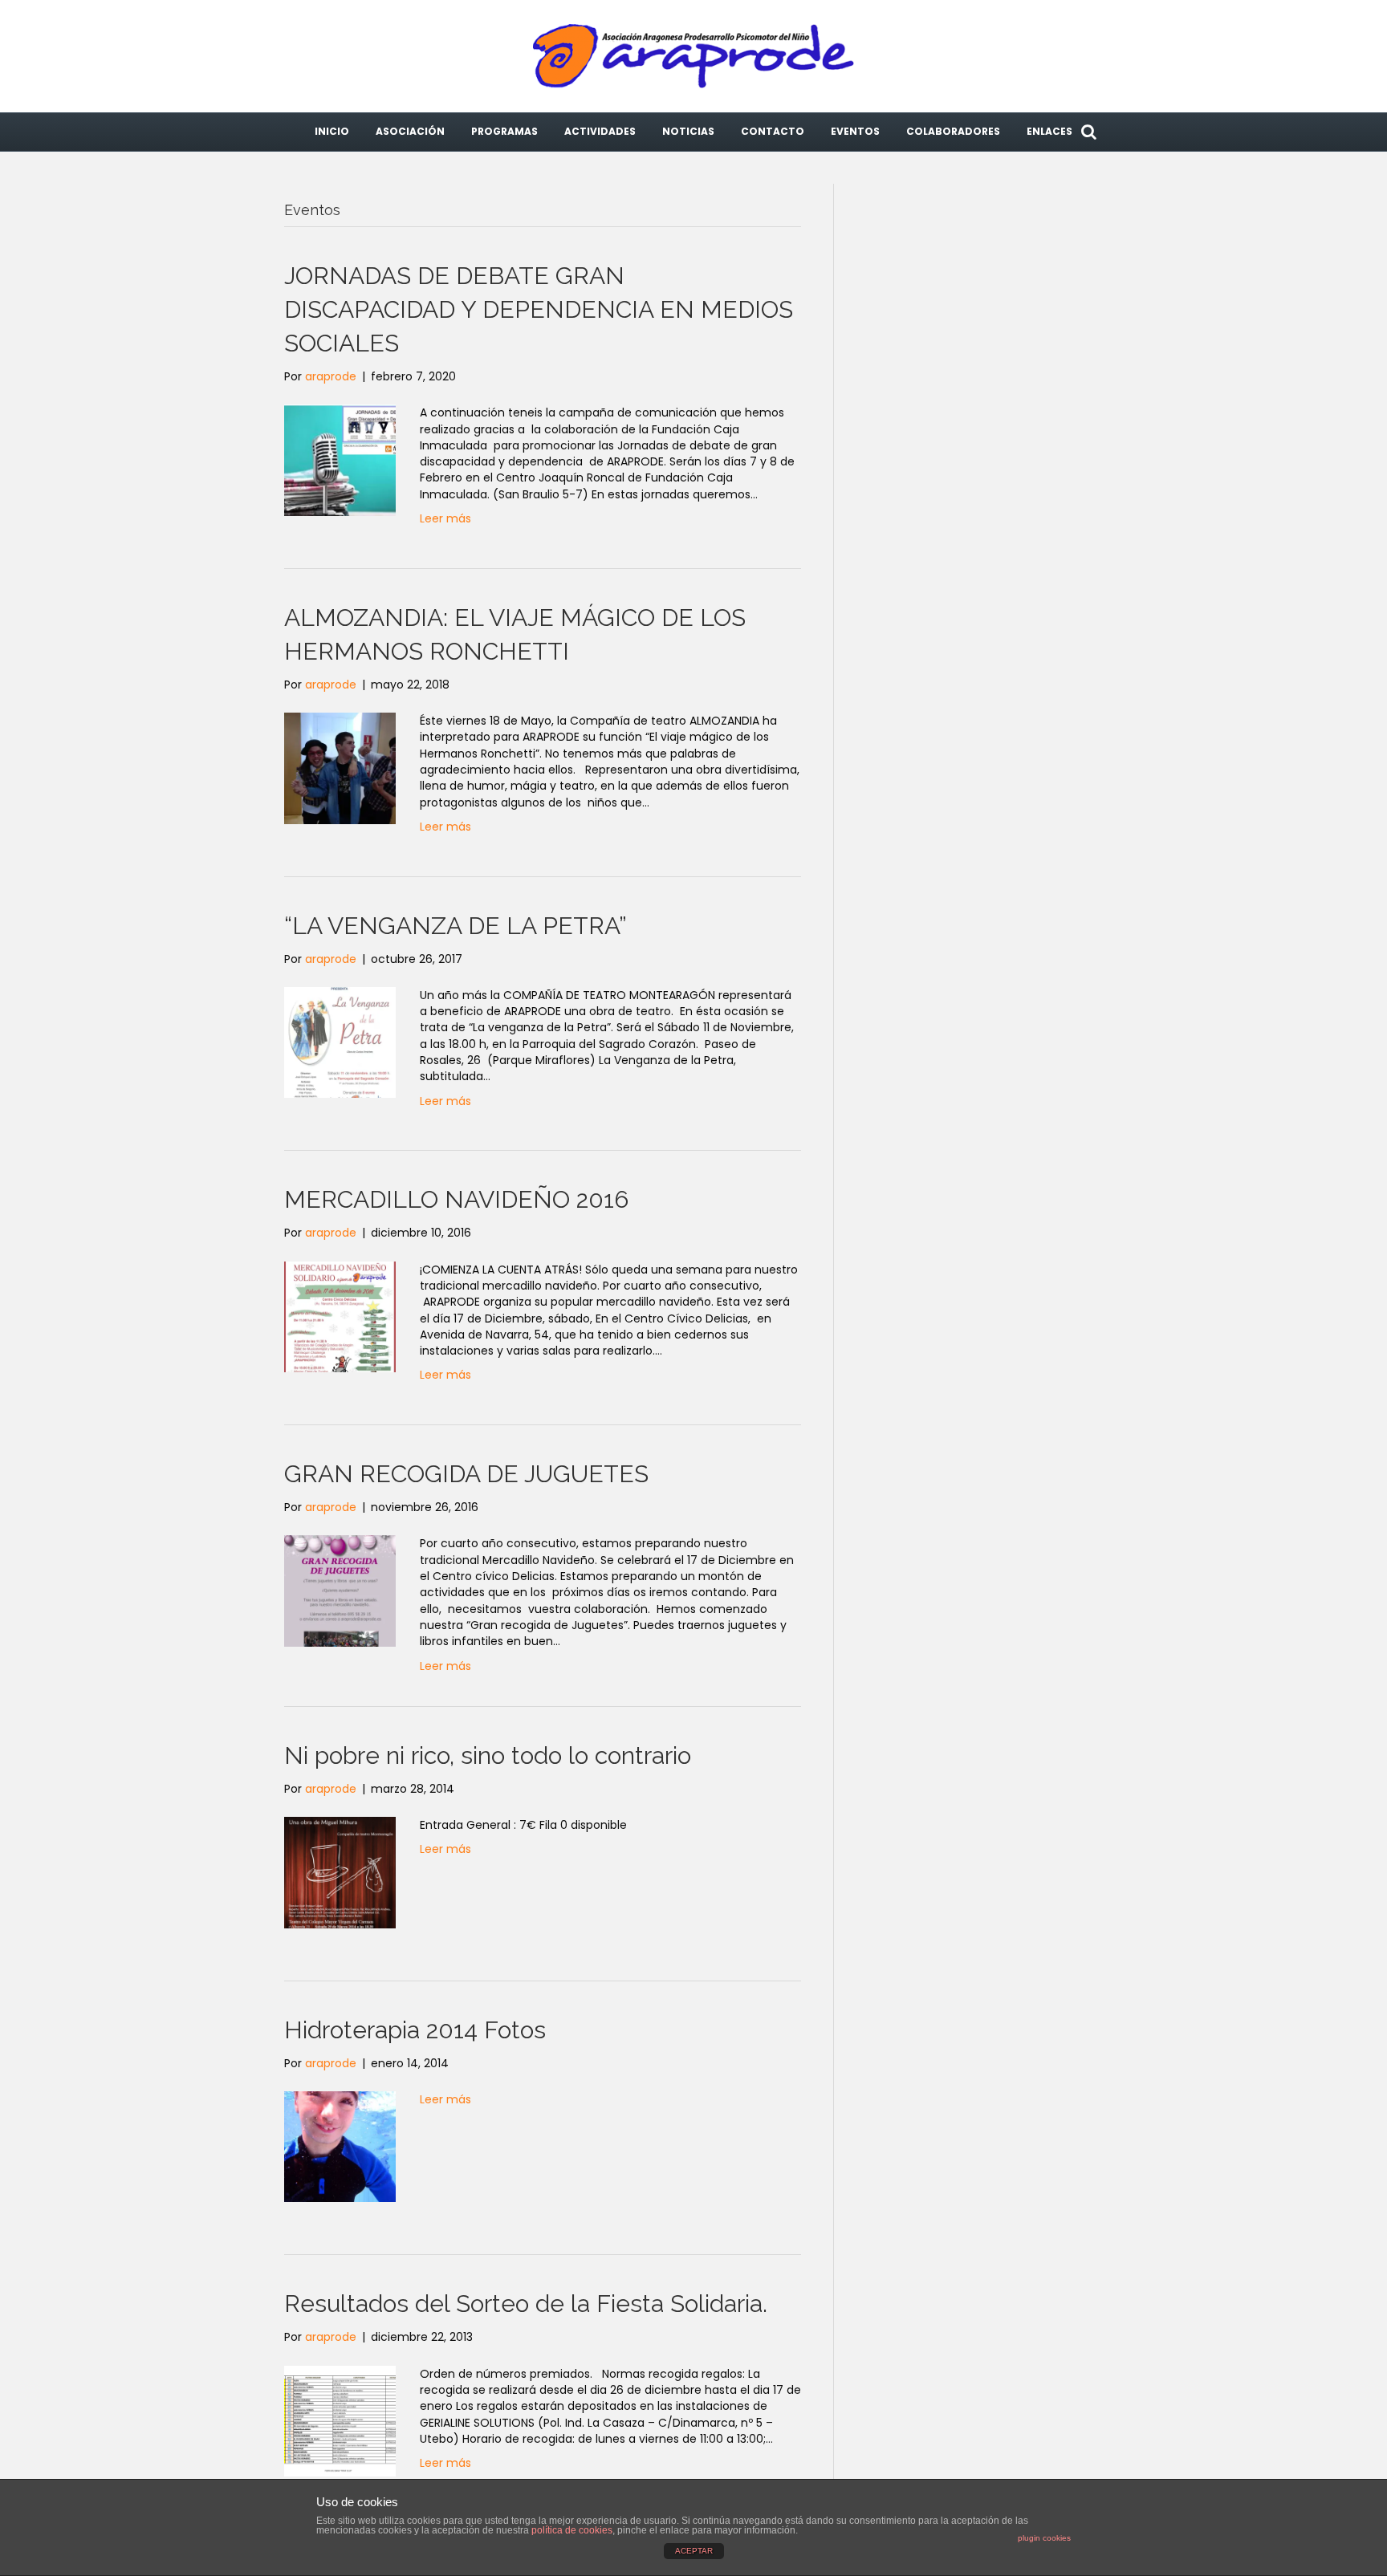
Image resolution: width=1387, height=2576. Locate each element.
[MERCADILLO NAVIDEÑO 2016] (340, 1316)
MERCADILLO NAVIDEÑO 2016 (456, 1199)
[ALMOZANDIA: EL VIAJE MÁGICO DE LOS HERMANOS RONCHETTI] (340, 767)
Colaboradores (953, 131)
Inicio (332, 131)
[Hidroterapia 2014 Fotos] (340, 2146)
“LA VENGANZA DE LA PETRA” (456, 926)
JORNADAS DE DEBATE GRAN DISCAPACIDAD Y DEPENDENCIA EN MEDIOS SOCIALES (539, 309)
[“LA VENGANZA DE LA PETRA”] (340, 1042)
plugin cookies (1044, 2538)
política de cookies (572, 2530)
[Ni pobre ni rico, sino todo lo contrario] (340, 1871)
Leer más (445, 518)
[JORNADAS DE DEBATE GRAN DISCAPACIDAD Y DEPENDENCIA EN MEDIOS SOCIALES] (340, 459)
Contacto (773, 131)
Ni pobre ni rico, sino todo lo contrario (488, 1755)
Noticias (688, 131)
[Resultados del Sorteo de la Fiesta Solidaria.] (340, 2420)
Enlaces (1049, 131)
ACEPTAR (694, 2551)
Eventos (855, 131)
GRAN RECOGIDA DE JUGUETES (466, 1474)
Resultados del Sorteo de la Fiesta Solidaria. (526, 2304)
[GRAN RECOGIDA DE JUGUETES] (340, 1591)
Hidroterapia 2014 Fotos (415, 2030)
